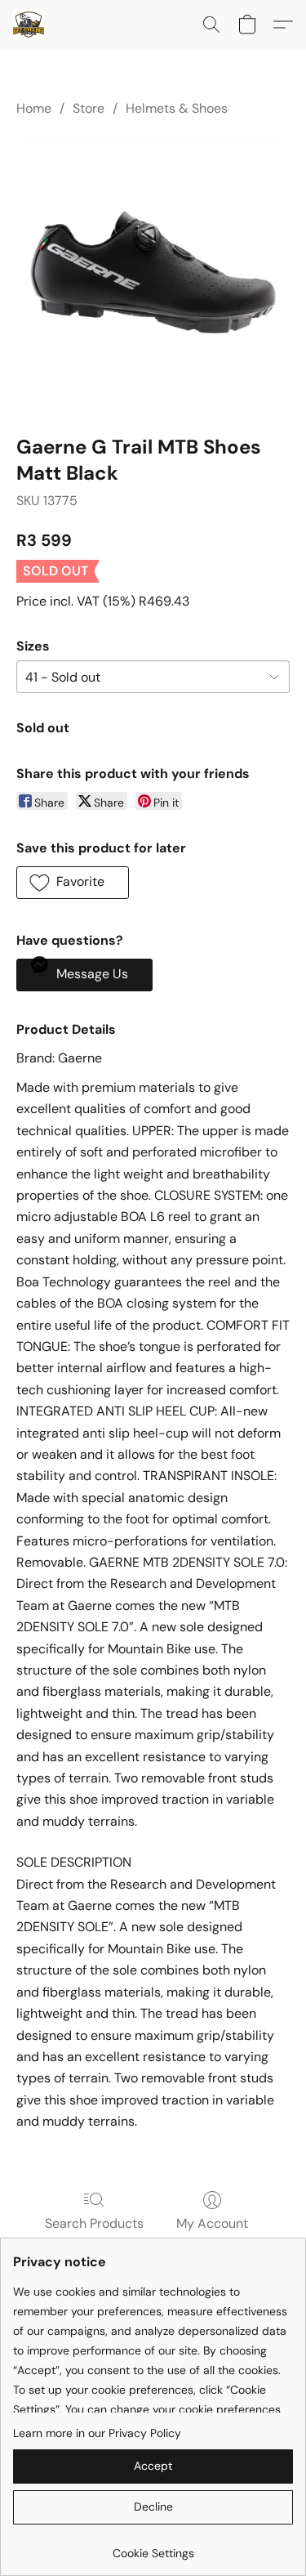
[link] (153, 2547)
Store (89, 108)
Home (34, 108)
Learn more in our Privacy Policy (97, 2433)
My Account (212, 2223)
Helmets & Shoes (177, 108)
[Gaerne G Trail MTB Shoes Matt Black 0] (153, 273)
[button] (29, 25)
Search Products (94, 2223)
